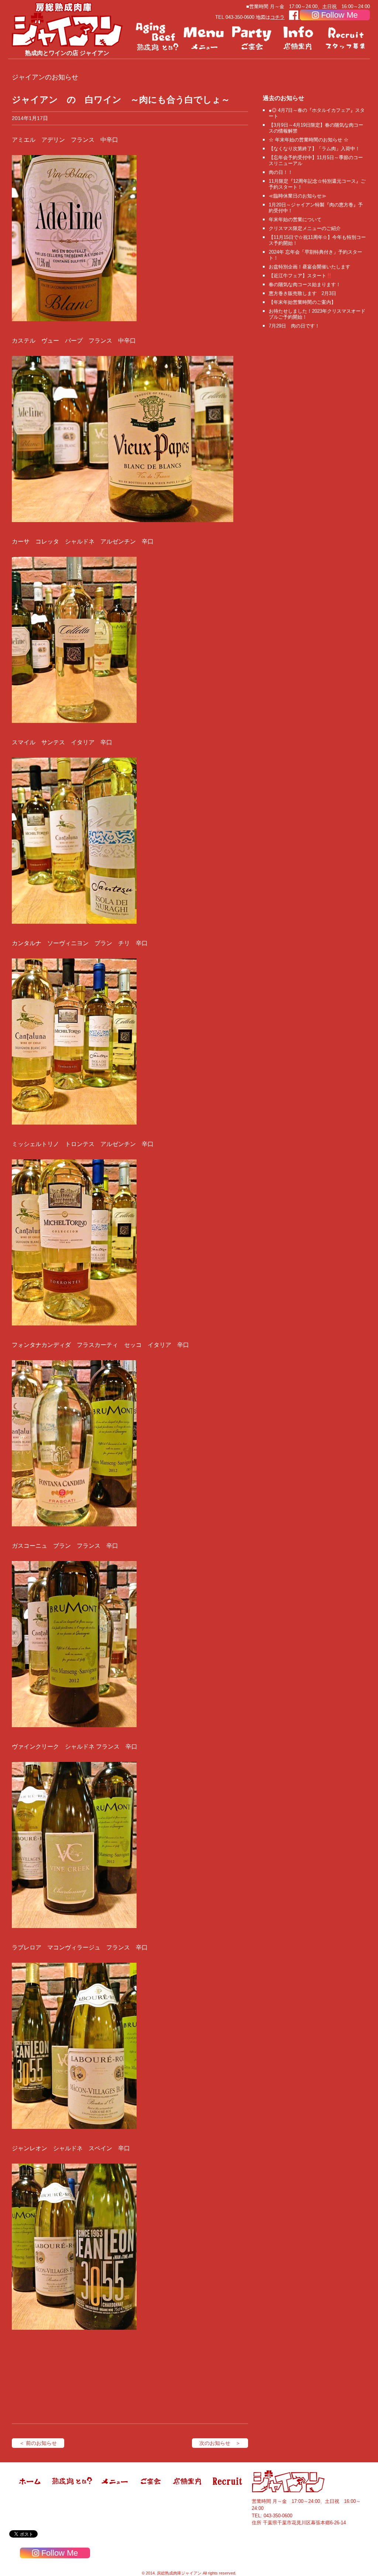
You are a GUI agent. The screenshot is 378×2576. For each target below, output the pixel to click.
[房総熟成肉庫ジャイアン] (30, 2491)
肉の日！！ (281, 172)
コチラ (277, 17)
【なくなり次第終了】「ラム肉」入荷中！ (314, 149)
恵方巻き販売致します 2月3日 (303, 293)
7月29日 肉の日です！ (294, 326)
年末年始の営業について (295, 219)
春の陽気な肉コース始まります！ (305, 284)
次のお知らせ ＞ (220, 2443)
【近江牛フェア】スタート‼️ (300, 276)
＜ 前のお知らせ (38, 2443)
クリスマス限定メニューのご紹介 (305, 228)
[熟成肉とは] (157, 37)
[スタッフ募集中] (346, 37)
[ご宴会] (252, 37)
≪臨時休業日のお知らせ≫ (298, 196)
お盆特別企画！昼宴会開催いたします (310, 267)
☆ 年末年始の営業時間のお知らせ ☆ (309, 140)
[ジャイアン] (67, 24)
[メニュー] (205, 37)
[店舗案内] (299, 37)
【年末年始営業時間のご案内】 (302, 302)
